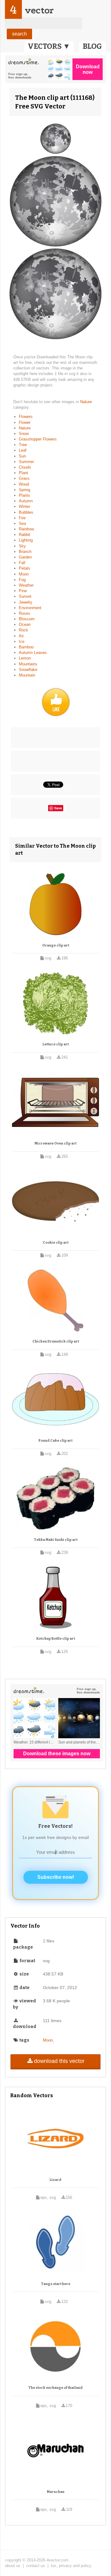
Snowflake (28, 670)
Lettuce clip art (56, 1044)
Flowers (26, 417)
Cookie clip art (56, 1243)
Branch (25, 552)
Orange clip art (56, 945)
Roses (25, 613)
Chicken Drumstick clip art (56, 1341)
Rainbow (26, 529)
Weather (26, 585)
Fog (22, 580)
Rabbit (25, 535)
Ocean (25, 624)
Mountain (27, 675)
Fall (22, 563)
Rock (23, 630)
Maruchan (56, 2492)
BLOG (92, 46)
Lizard (55, 2180)
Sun (22, 456)
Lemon (25, 658)
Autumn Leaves (33, 653)
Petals (25, 568)
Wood (24, 484)
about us (13, 2566)
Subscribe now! (56, 1877)
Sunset (25, 596)
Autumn (26, 501)
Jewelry (26, 602)
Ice (22, 641)
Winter (25, 506)
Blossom (27, 619)
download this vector (59, 2061)
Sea (22, 523)
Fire (22, 518)
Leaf (23, 450)
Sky (22, 546)
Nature (86, 402)
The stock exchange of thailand (55, 2388)
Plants (25, 495)
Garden (25, 557)
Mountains (28, 664)
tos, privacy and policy (71, 2566)
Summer (26, 462)
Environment (30, 608)
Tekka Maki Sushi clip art (56, 1540)
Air (21, 636)
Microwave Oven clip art (55, 1143)
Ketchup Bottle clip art (56, 1639)
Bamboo (26, 647)
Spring (25, 490)
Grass (24, 478)
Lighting (26, 540)
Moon (24, 574)
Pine (23, 591)
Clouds (25, 467)
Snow (24, 434)
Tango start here (56, 2284)
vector (39, 10)
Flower (25, 422)
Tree (23, 445)
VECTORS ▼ (49, 46)
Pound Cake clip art (55, 1441)
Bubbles (26, 512)
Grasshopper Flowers (38, 439)
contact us (36, 2566)
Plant (23, 473)
